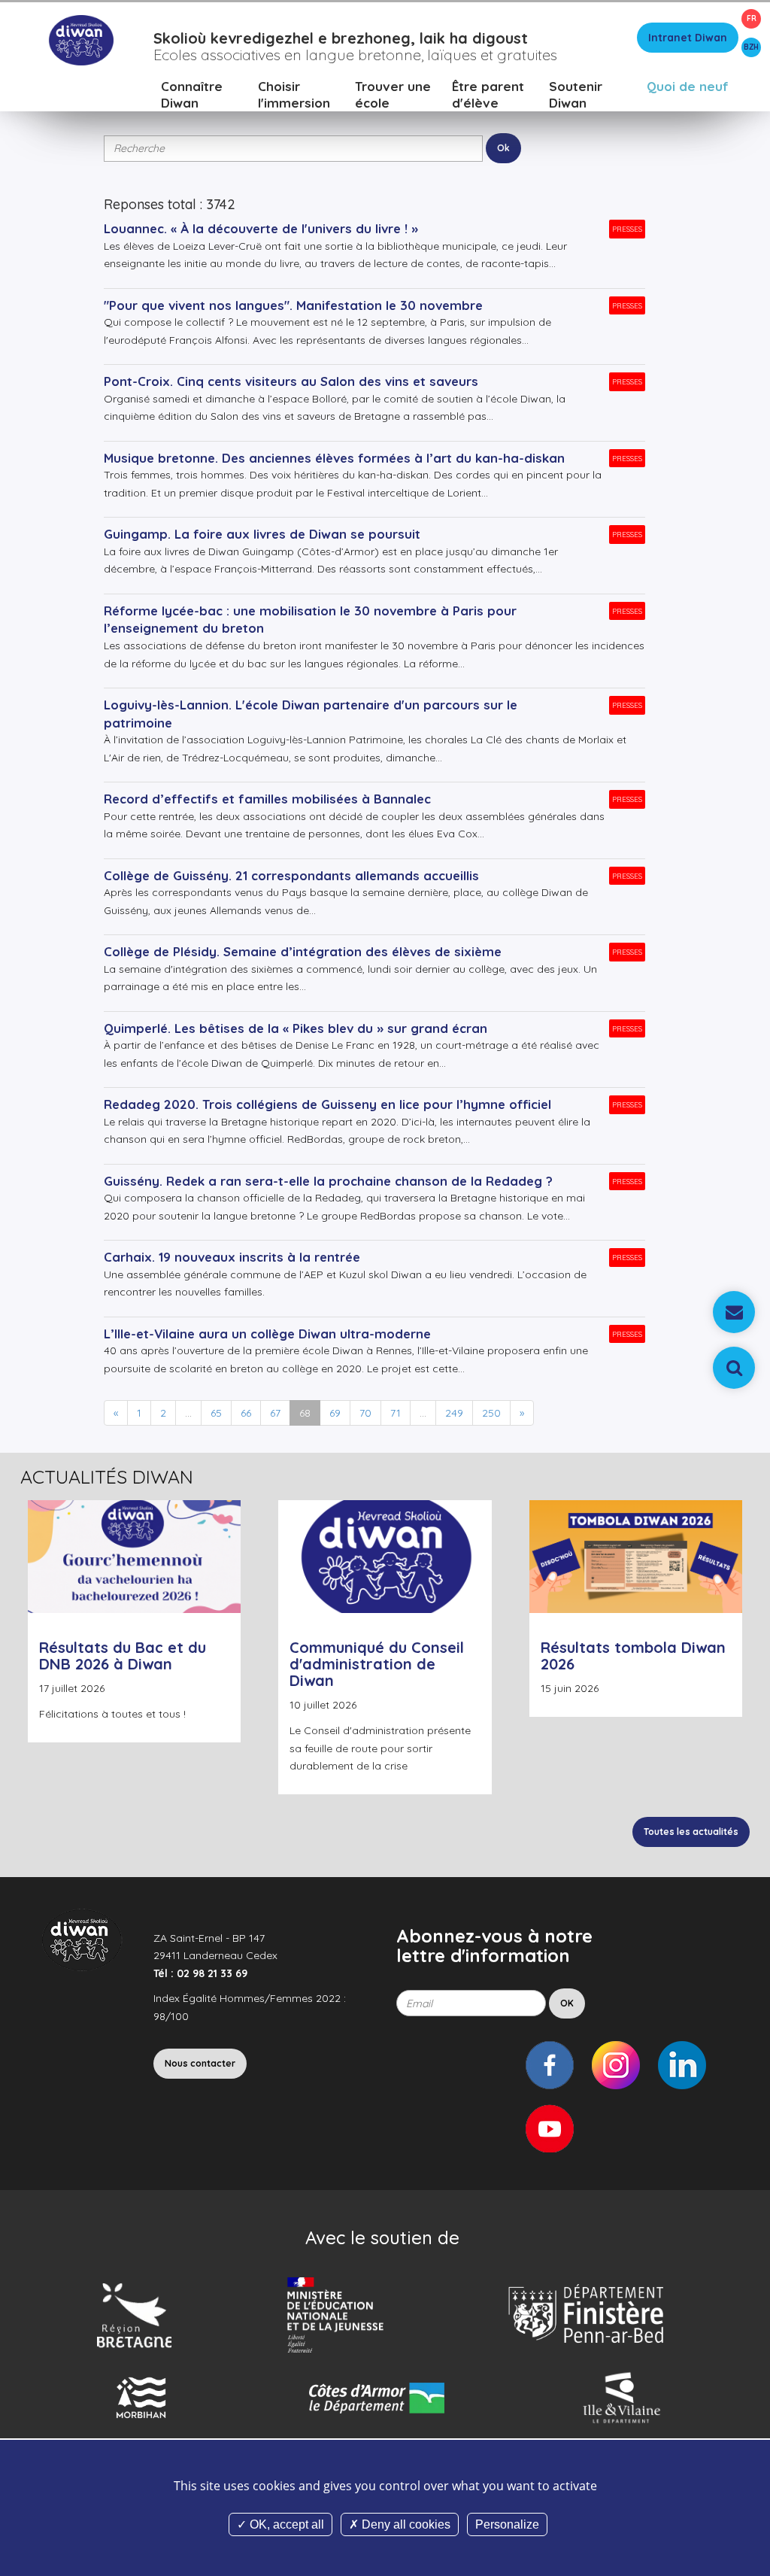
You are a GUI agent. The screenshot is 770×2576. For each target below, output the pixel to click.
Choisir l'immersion (294, 94)
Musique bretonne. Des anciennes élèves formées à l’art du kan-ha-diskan (334, 458)
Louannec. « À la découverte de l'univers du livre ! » (261, 228)
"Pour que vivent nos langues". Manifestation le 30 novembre (293, 305)
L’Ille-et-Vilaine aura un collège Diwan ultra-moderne (267, 1334)
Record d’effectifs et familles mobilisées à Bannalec (267, 799)
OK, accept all (285, 2524)
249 (454, 1413)
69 (335, 1413)
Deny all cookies (405, 2524)
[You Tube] (550, 2128)
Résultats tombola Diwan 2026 (633, 1656)
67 (275, 1413)
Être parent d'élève (488, 94)
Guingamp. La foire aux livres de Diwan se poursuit (262, 534)
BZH (751, 47)
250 (491, 1413)
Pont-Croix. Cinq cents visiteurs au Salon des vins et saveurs (291, 381)
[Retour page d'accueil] (81, 39)
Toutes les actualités (691, 1832)
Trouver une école (393, 94)
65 (216, 1413)
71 (396, 1413)
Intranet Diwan (688, 38)
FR (752, 18)
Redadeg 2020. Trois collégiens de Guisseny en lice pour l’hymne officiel (327, 1104)
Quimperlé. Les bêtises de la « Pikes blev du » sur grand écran (296, 1028)
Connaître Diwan (192, 94)
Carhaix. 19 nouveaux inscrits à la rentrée (232, 1257)
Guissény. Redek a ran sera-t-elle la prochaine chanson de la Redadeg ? (328, 1181)
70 (365, 1413)
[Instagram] (616, 2065)
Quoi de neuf (688, 86)
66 (246, 1413)
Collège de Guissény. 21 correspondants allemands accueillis (291, 875)
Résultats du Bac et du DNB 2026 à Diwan (123, 1656)
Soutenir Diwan (576, 94)
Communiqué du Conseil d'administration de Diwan (377, 1664)
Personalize (507, 2524)
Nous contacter (200, 2063)
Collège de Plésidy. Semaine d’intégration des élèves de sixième (303, 951)
